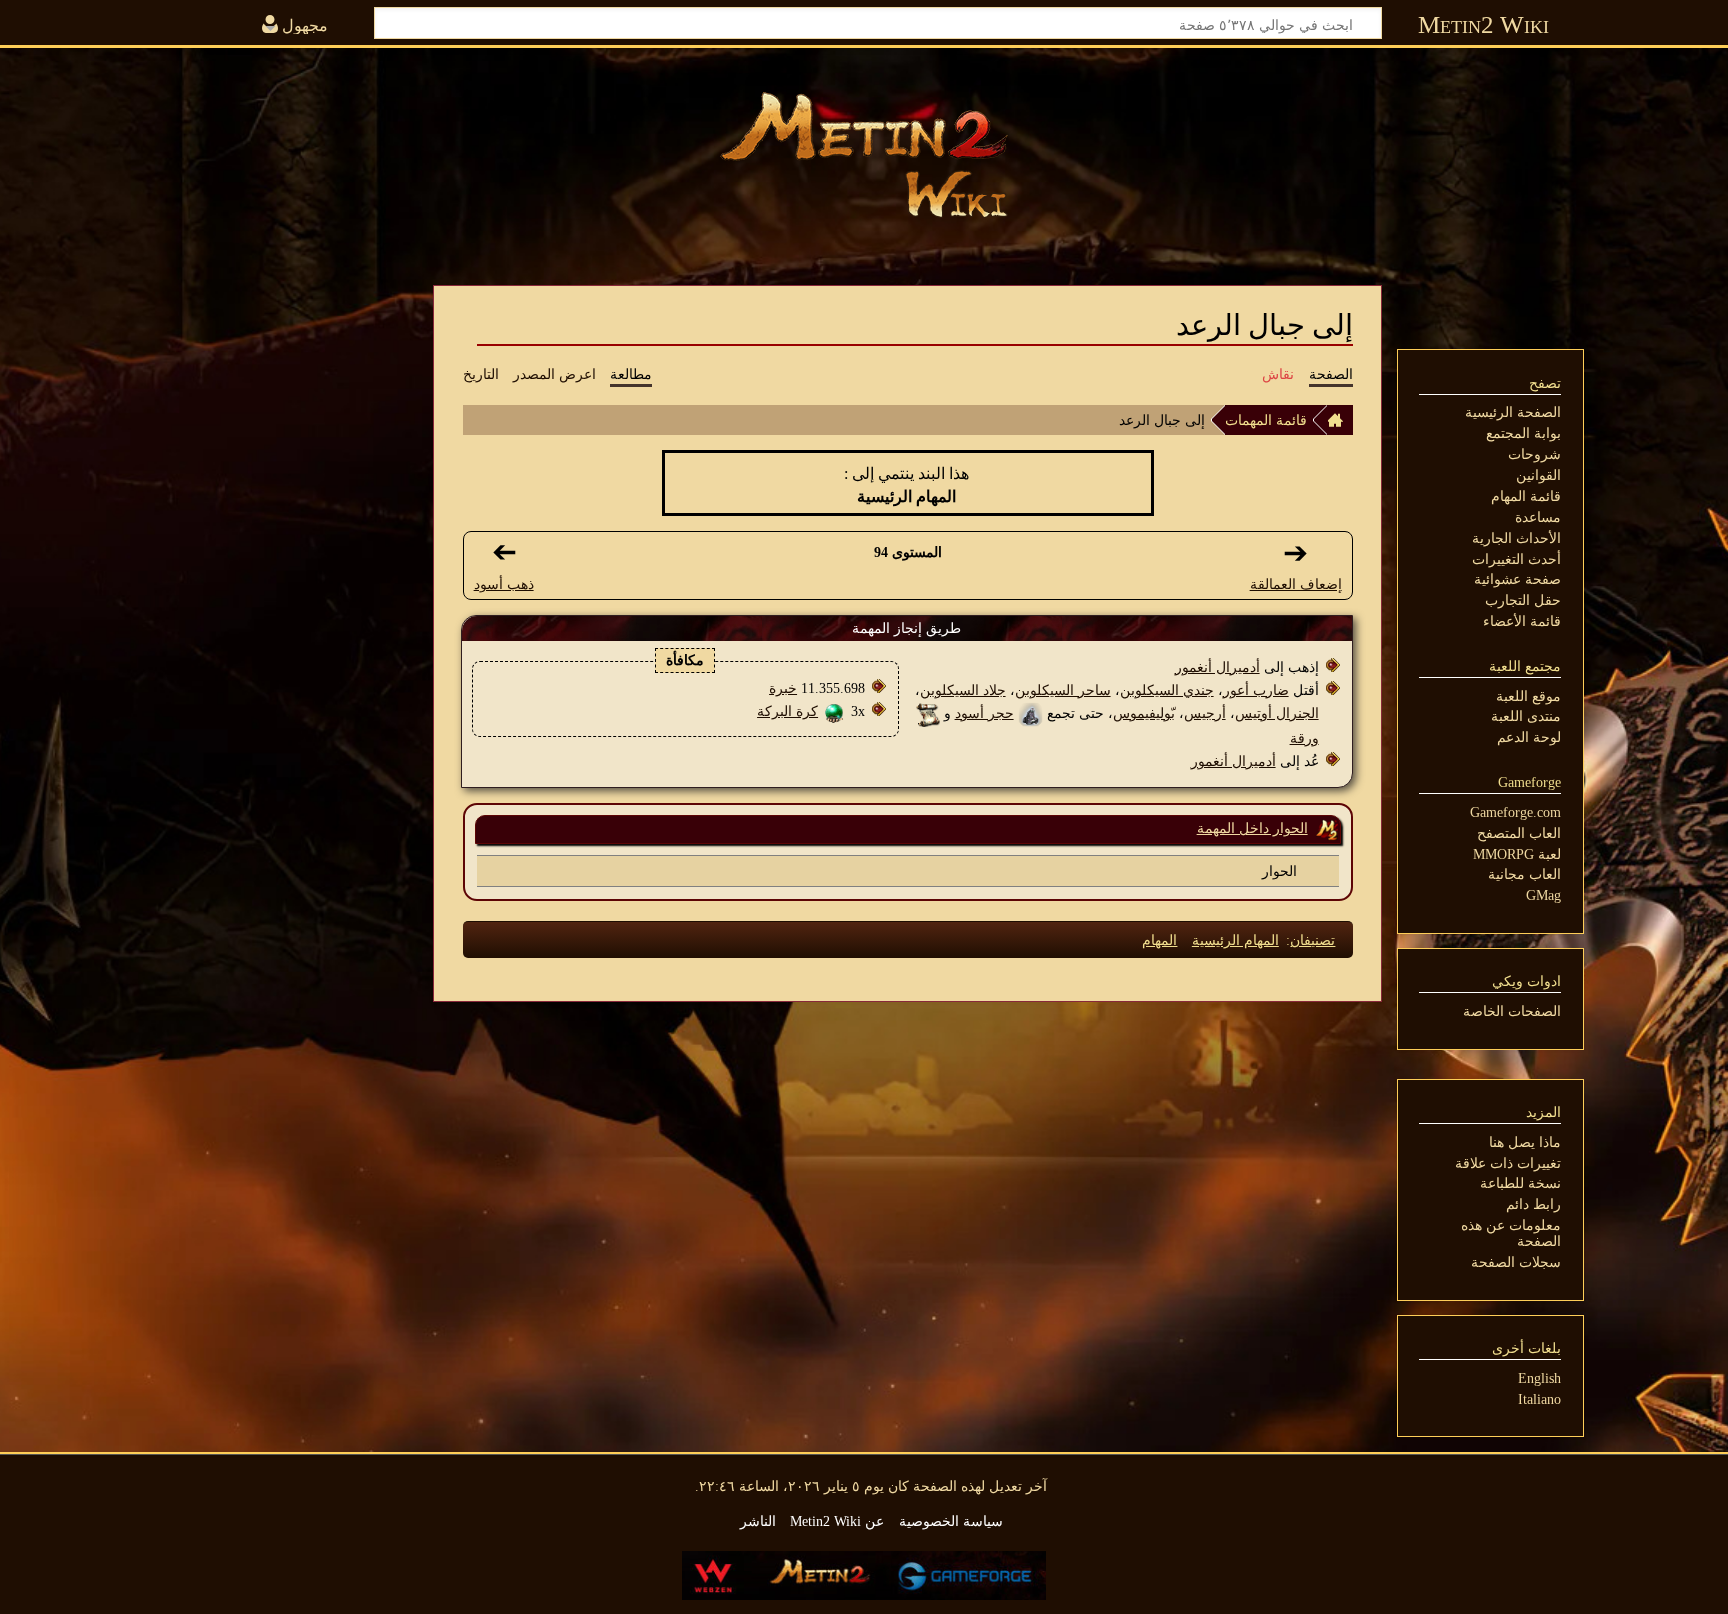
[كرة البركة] (834, 711)
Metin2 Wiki (1483, 24)
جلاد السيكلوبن (963, 690)
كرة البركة (787, 711)
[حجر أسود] (1030, 713)
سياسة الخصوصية (951, 1521)
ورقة (1304, 738)
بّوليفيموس (1144, 713)
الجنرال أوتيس (1277, 713)
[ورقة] (927, 713)
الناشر (758, 1521)
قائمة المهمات (1266, 420)
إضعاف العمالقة (1296, 584)
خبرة (783, 688)
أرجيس (1205, 713)
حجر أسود (984, 713)
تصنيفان (1312, 940)
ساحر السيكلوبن (1063, 690)
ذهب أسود (504, 584)
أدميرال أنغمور (1217, 667)
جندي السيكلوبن (1167, 690)
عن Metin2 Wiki (837, 1521)
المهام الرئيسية (1235, 940)
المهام (1159, 940)
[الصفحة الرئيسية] (1340, 420)
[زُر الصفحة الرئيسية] (864, 155)
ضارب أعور (1256, 690)
